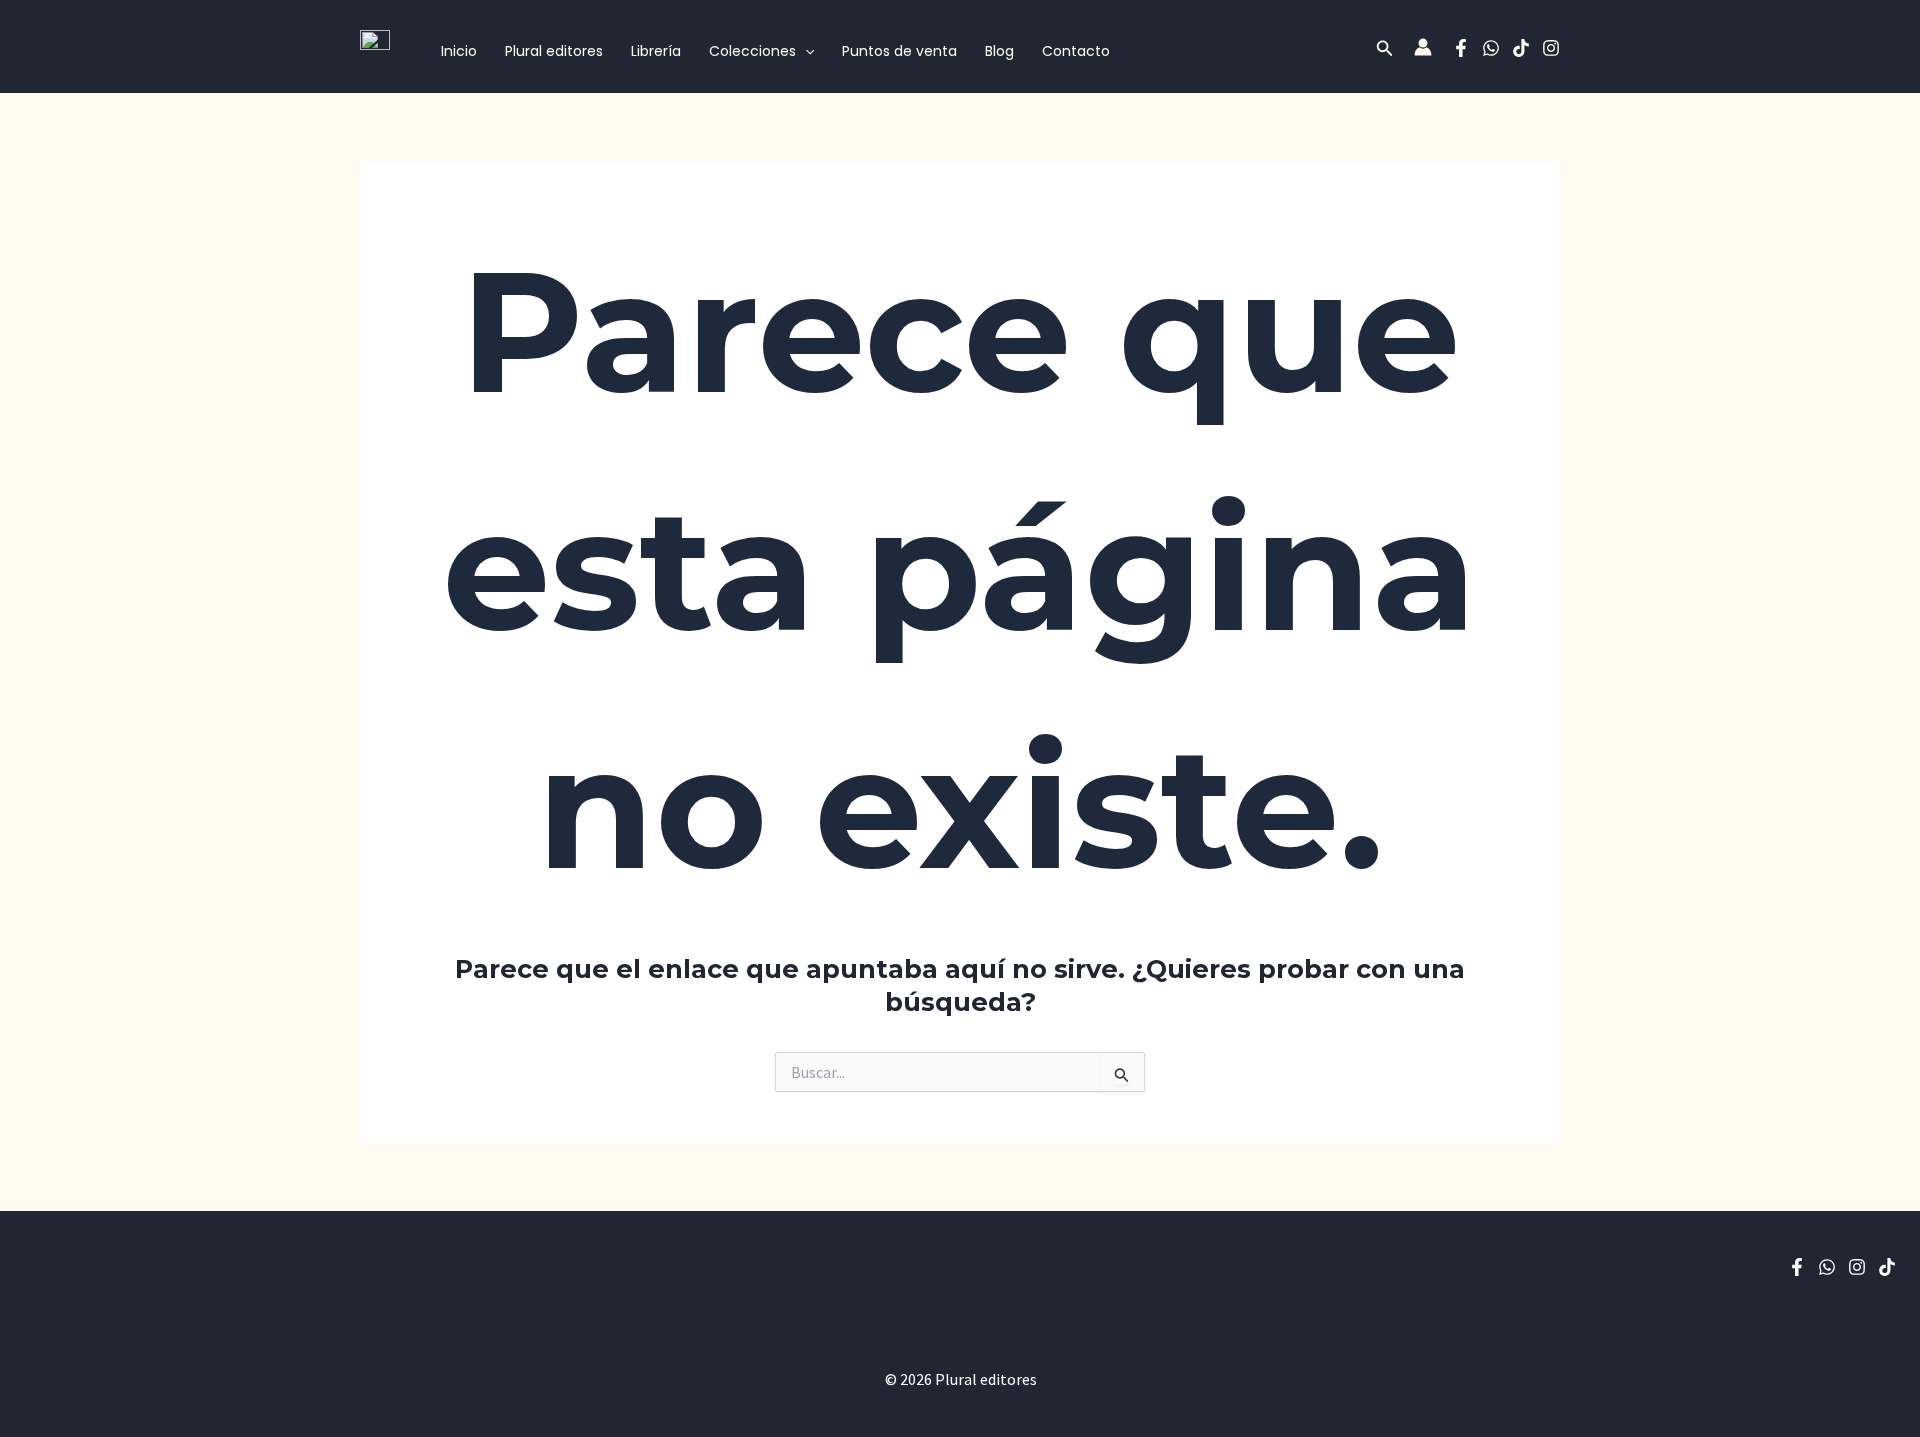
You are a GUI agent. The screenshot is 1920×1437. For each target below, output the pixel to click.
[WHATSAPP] (1827, 1267)
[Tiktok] (1887, 1267)
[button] (805, 51)
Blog (999, 51)
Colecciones (752, 51)
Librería (656, 51)
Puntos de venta (899, 51)
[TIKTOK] (1521, 48)
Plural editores (554, 51)
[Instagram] (1551, 48)
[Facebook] (1461, 48)
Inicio (459, 51)
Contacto (1076, 51)
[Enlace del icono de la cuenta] (1423, 47)
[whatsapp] (1491, 48)
